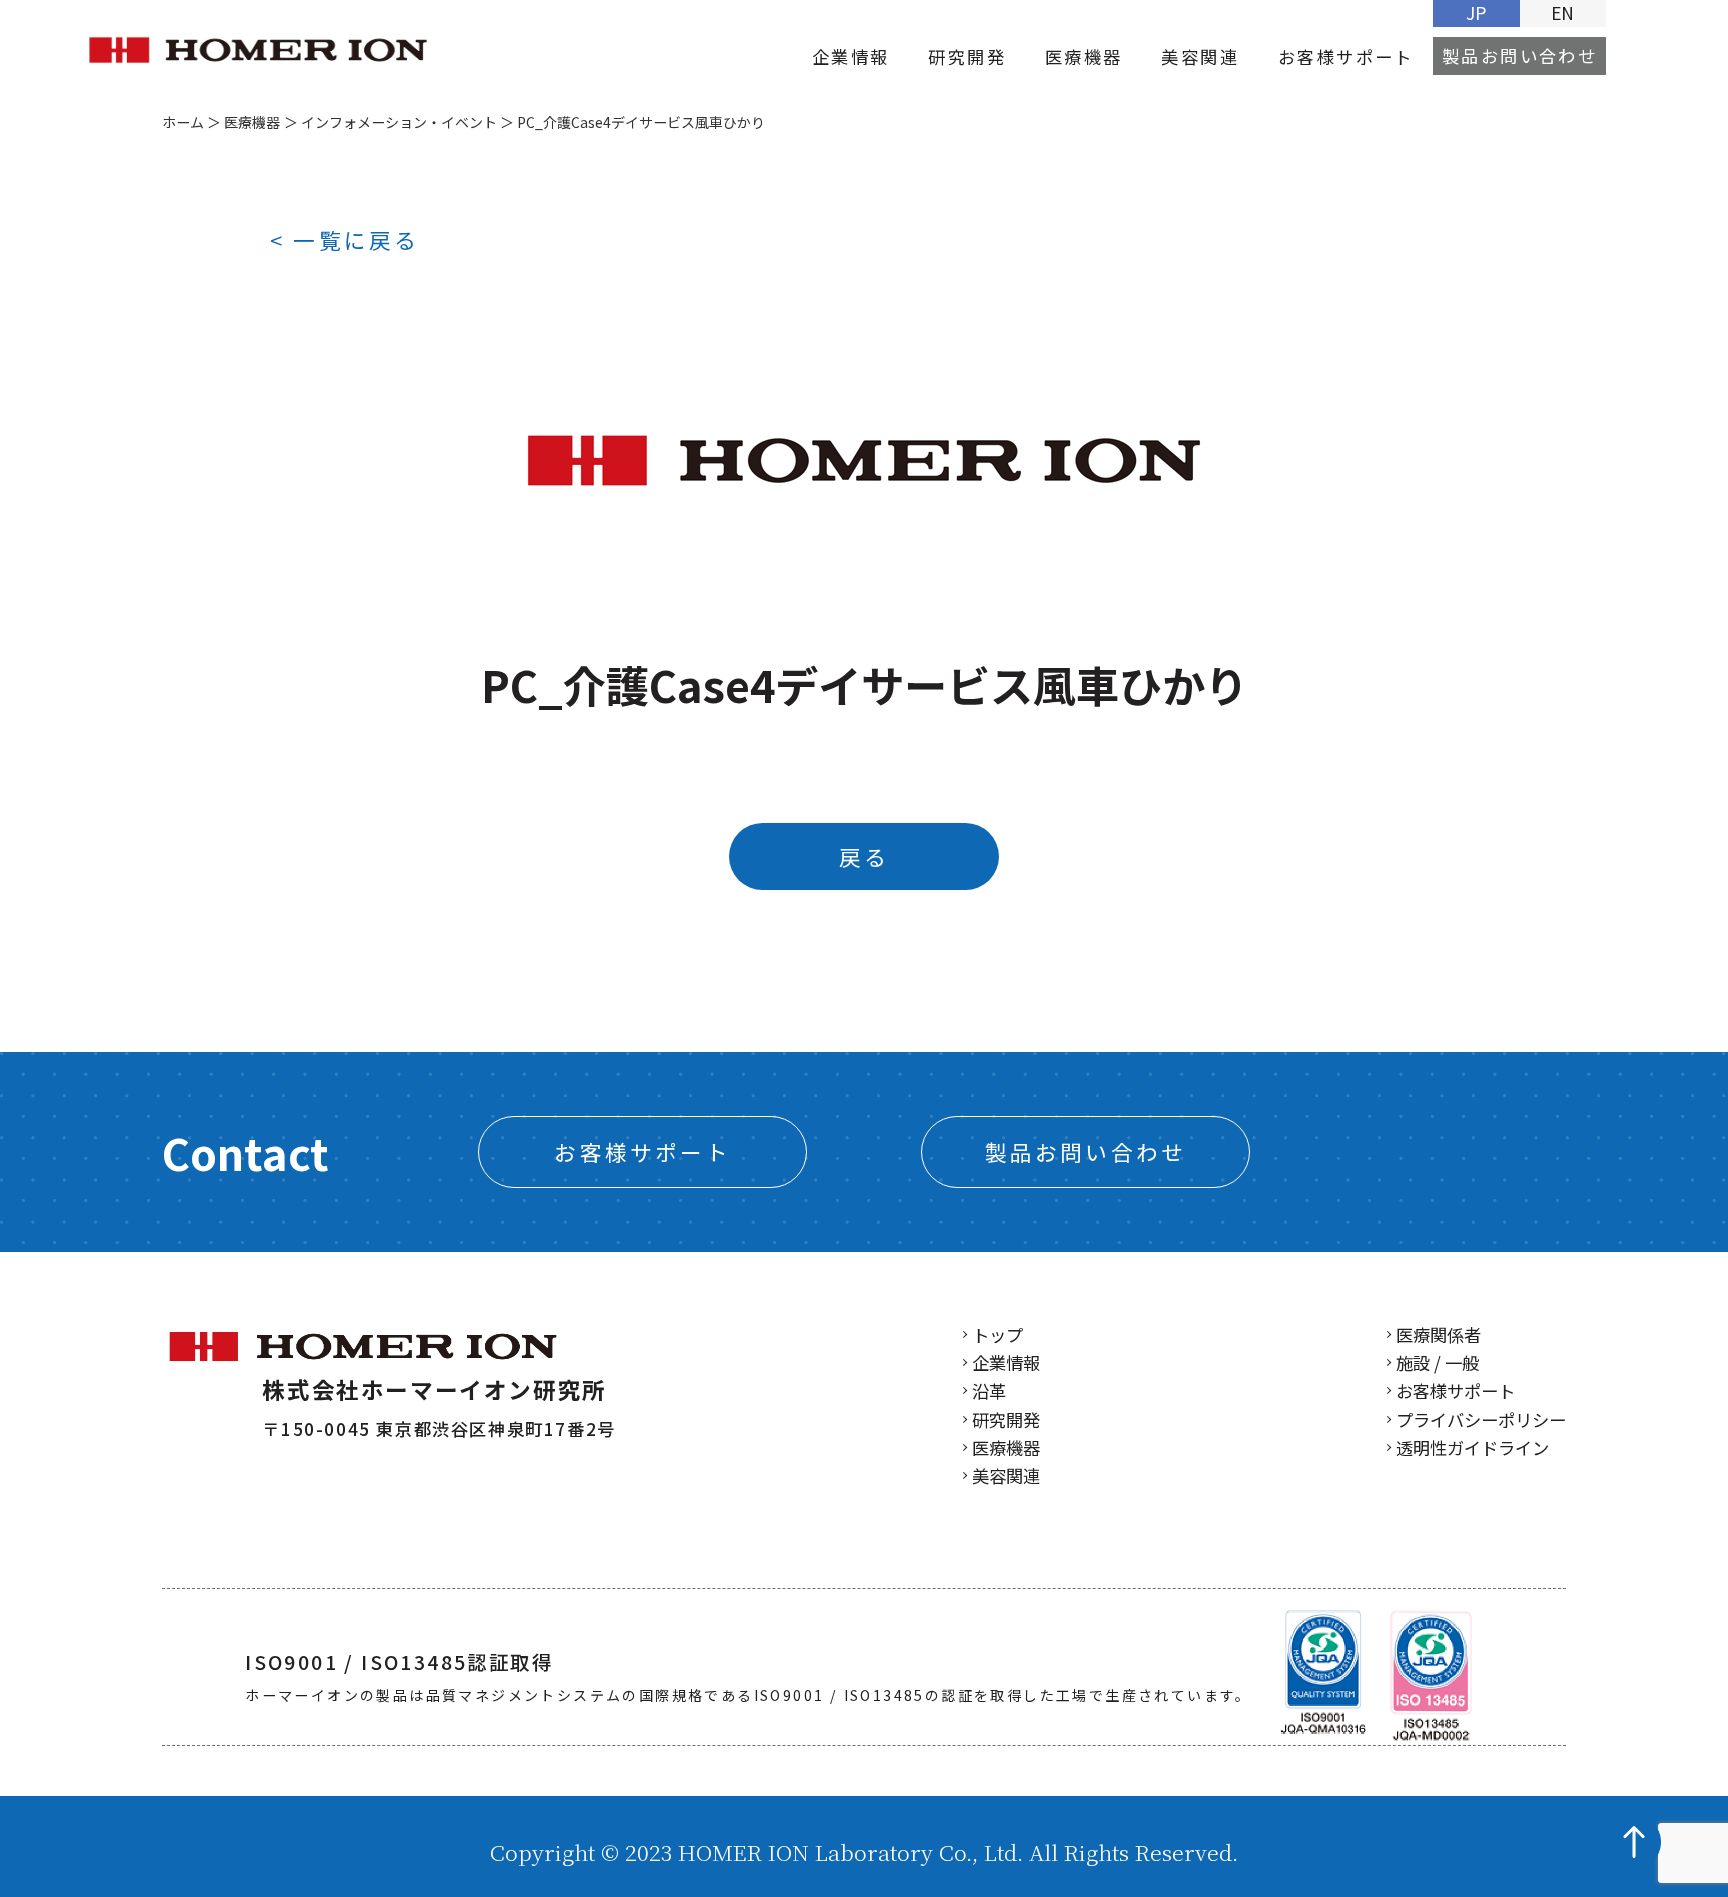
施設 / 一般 (1437, 1362)
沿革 (989, 1390)
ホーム (183, 122)
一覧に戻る (356, 239)
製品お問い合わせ (1519, 56)
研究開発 (967, 56)
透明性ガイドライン (1472, 1447)
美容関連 (1200, 56)
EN (1562, 12)
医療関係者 (1438, 1334)
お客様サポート (1346, 56)
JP (1476, 12)
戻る (864, 856)
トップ (997, 1334)
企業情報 (851, 56)
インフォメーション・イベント (399, 122)
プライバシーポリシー (1481, 1419)
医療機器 (1084, 56)
